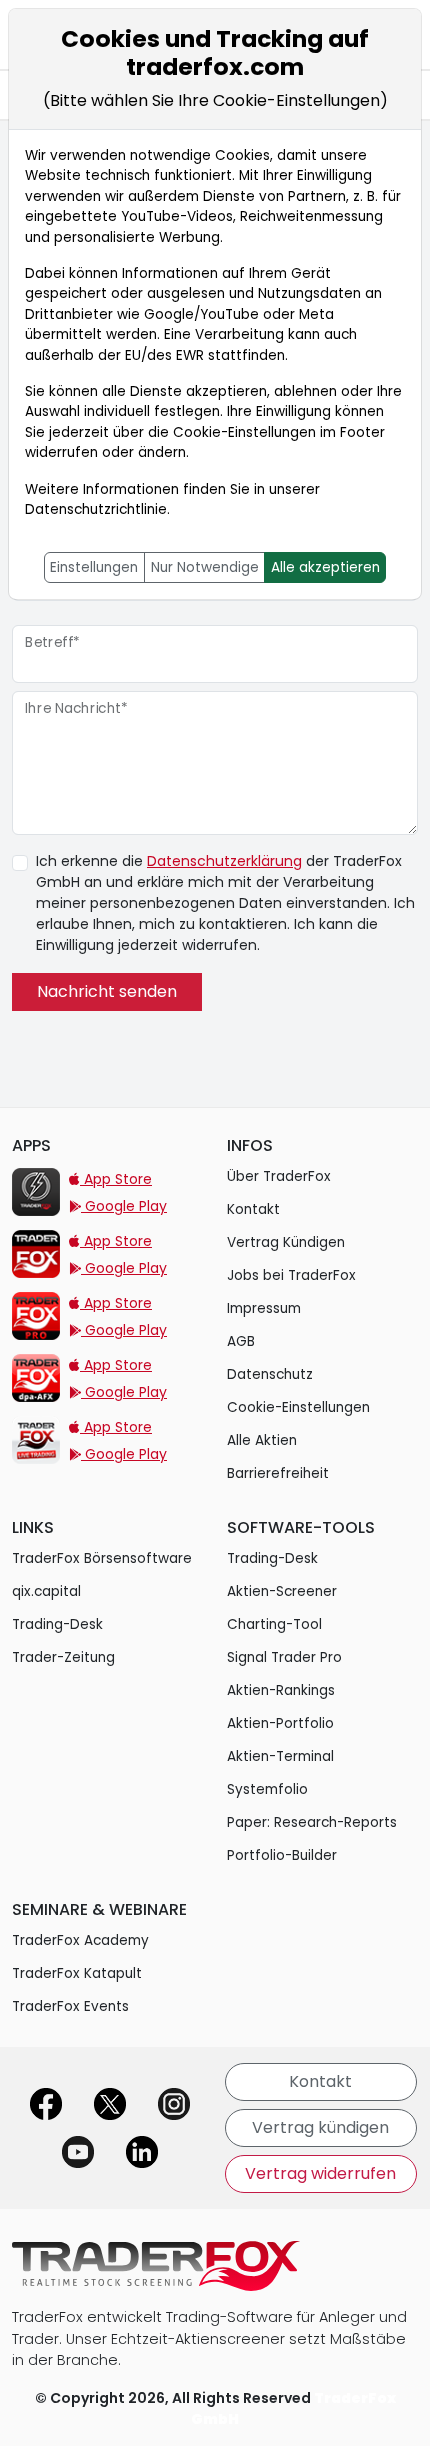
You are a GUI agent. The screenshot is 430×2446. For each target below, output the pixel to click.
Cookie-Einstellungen (244, 432)
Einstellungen (94, 567)
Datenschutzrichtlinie (96, 509)
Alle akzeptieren (325, 567)
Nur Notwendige (205, 567)
